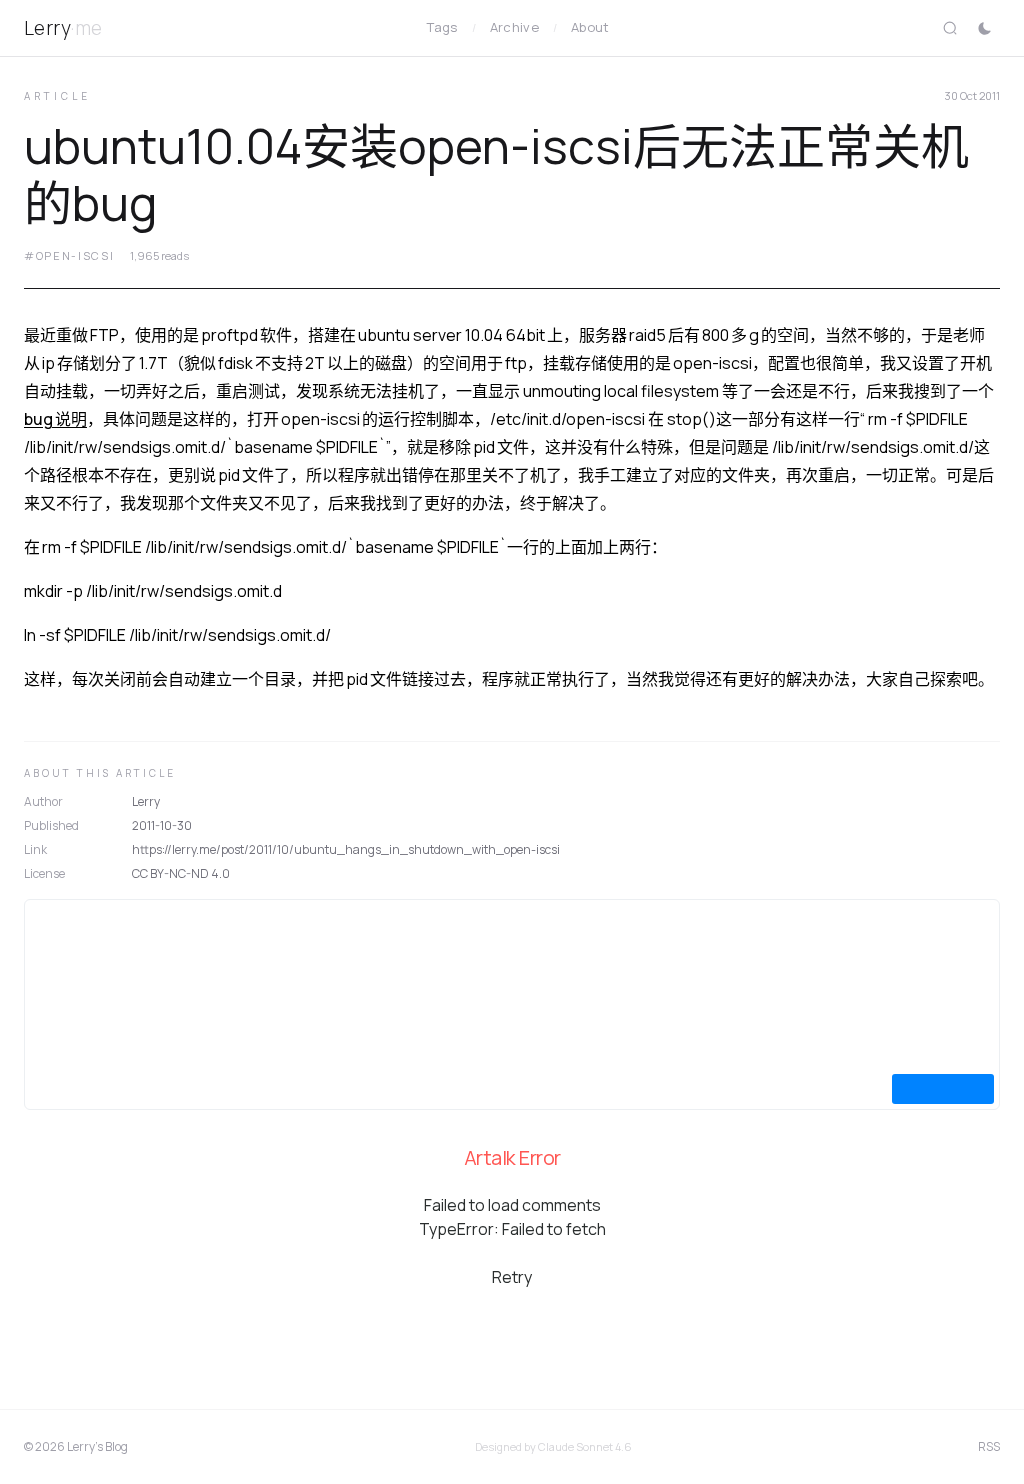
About (590, 27)
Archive (514, 27)
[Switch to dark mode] (984, 28)
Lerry (63, 28)
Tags (442, 27)
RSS (989, 1446)
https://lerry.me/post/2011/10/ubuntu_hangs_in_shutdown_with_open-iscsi (346, 849)
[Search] (950, 28)
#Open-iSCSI (69, 255)
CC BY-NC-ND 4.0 (181, 873)
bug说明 (55, 419)
